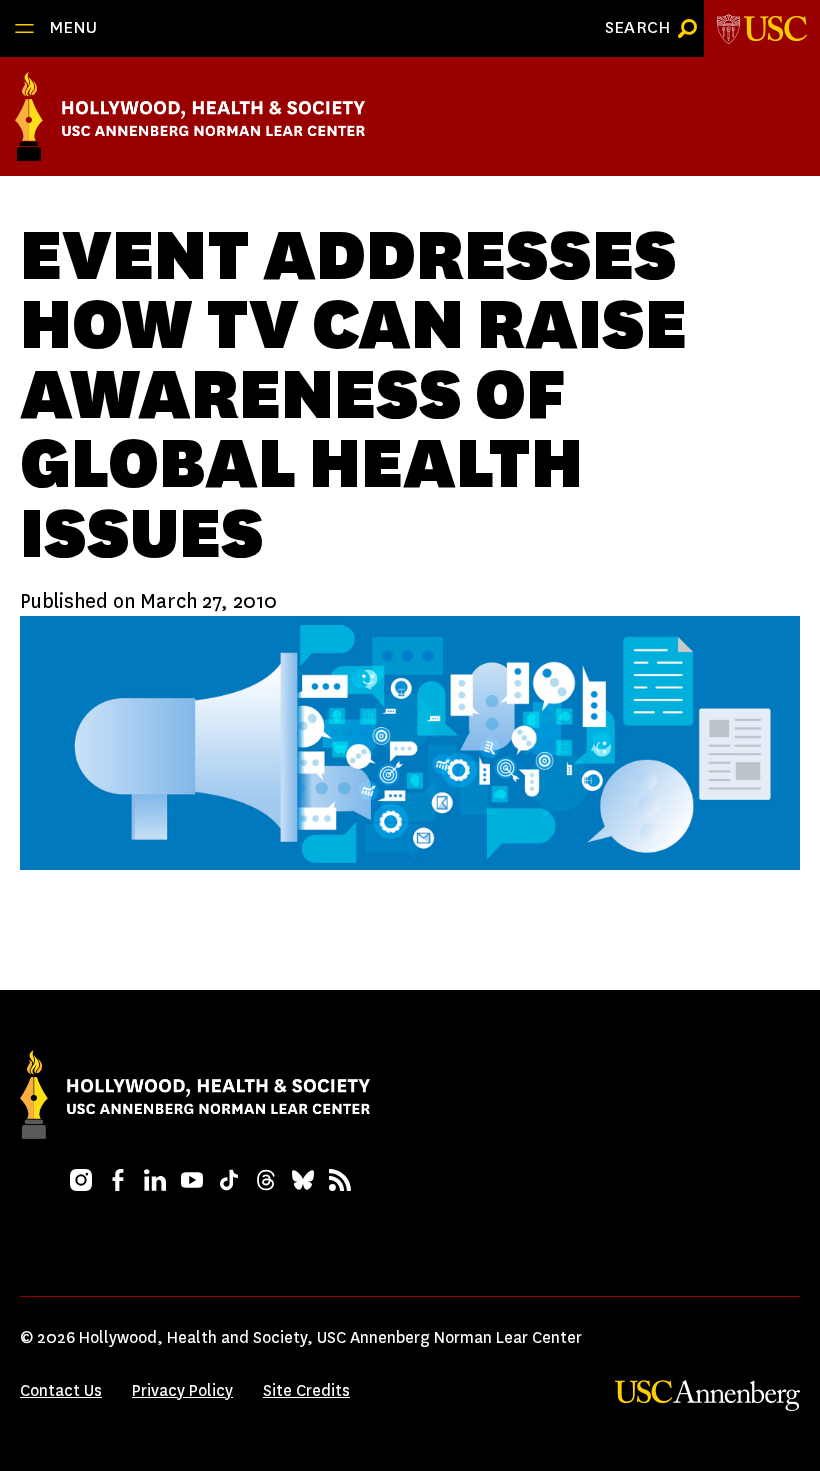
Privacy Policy (182, 1390)
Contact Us (61, 1390)
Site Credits (306, 1390)
